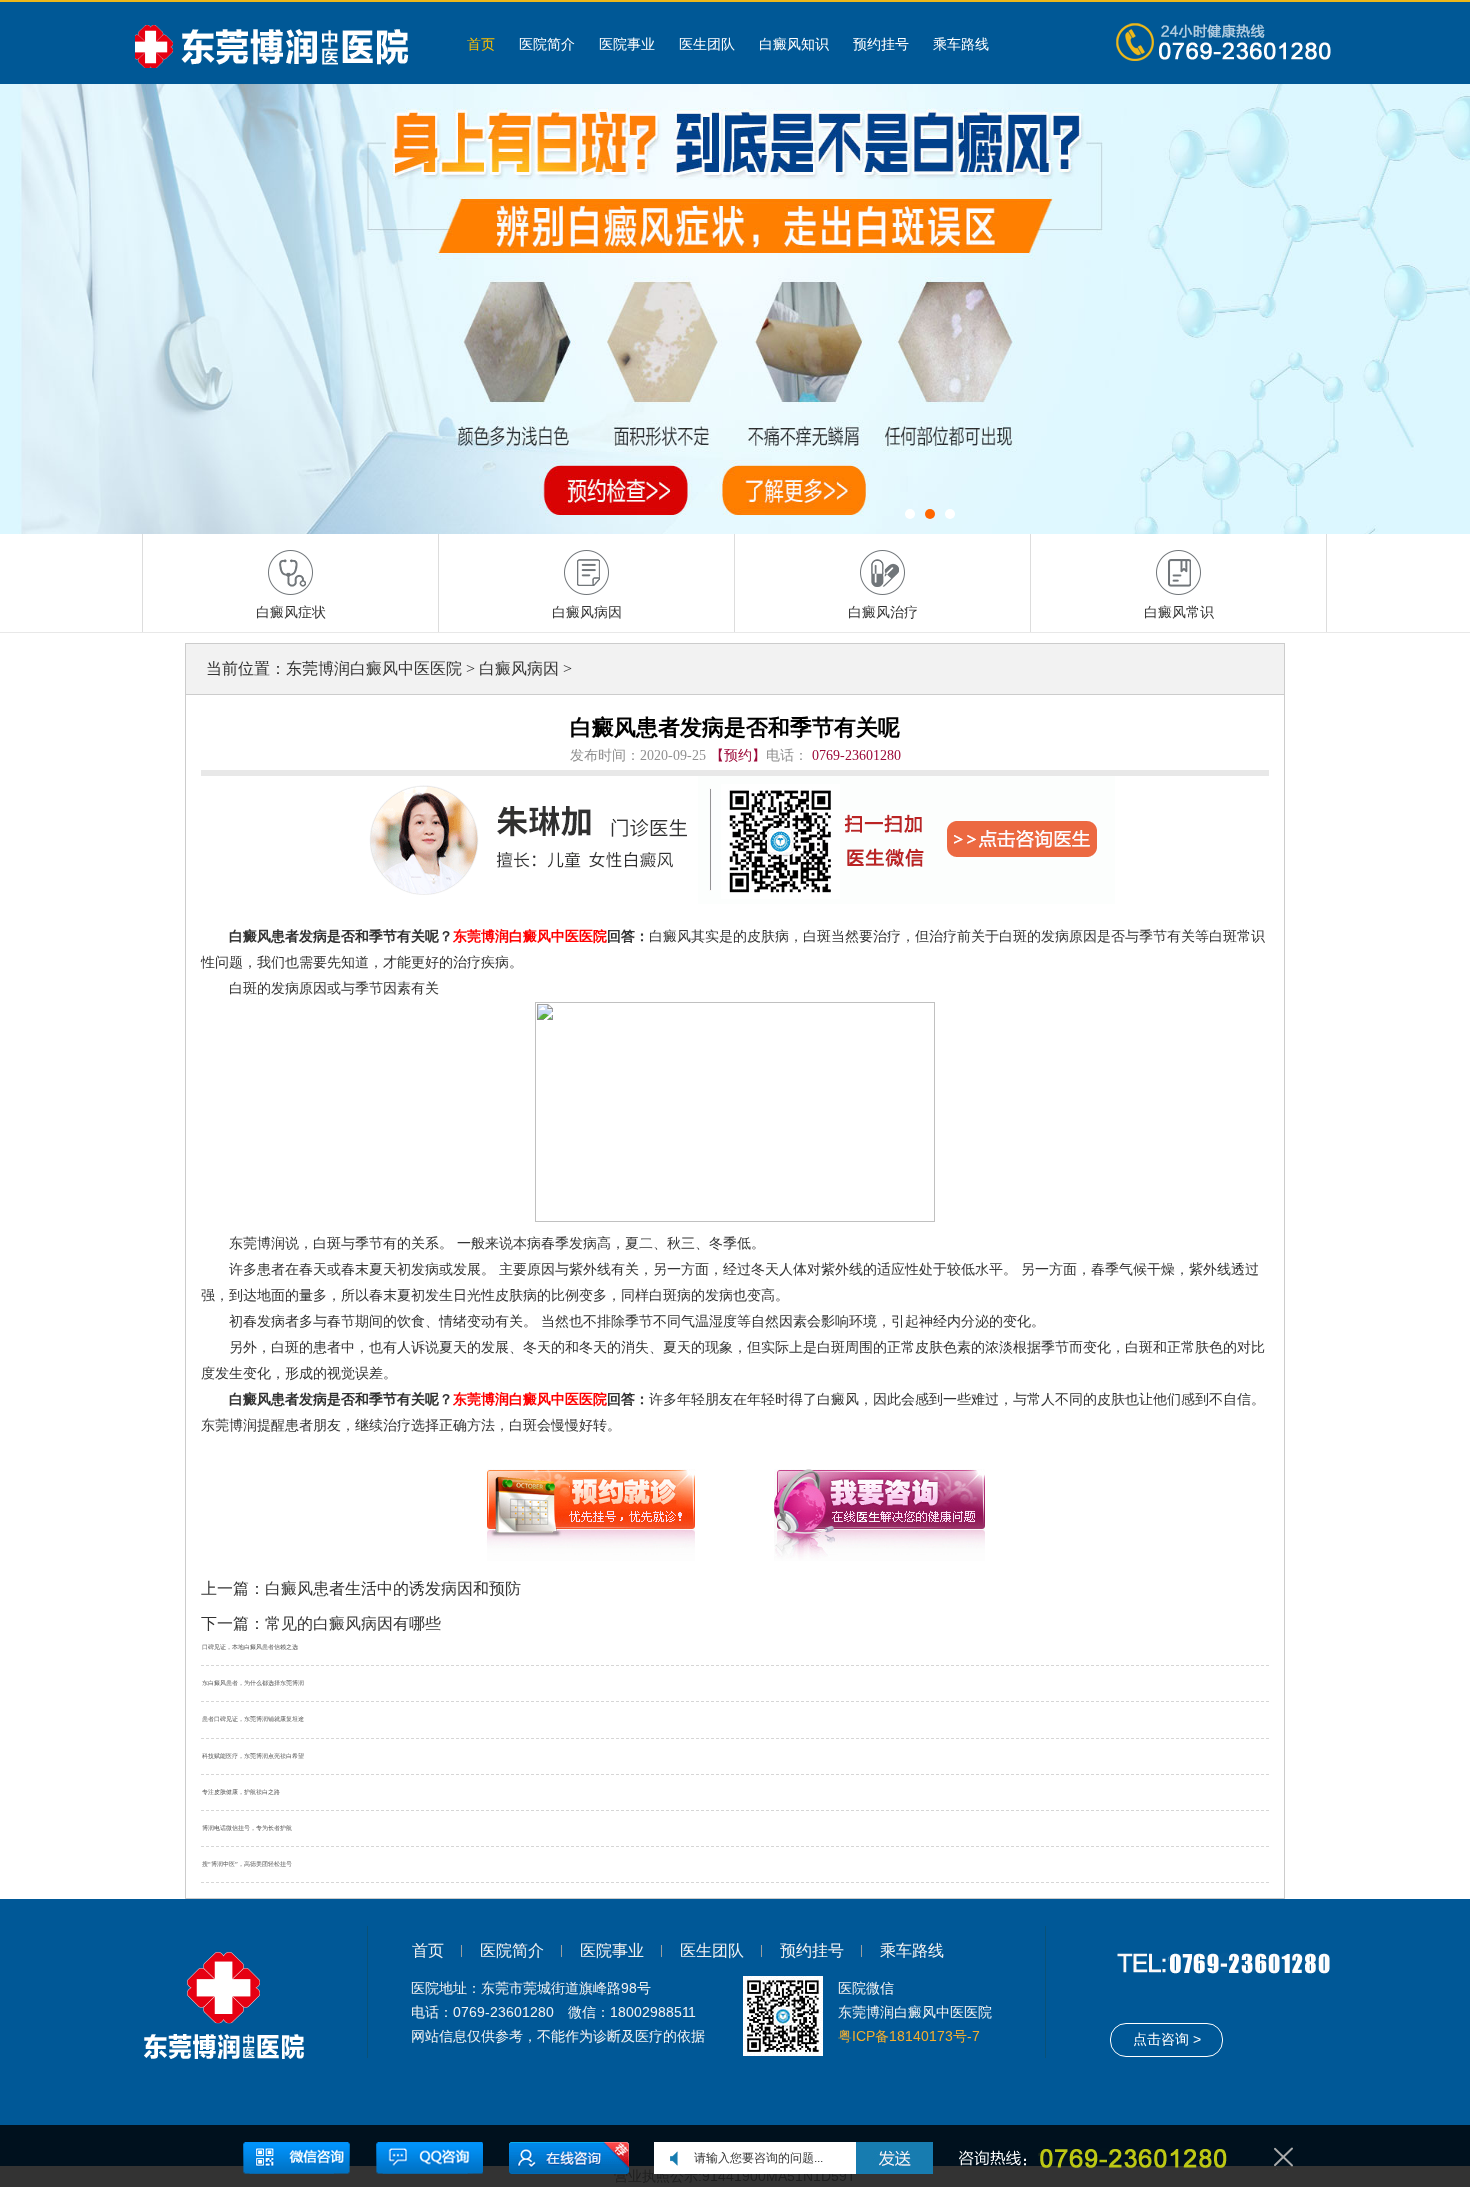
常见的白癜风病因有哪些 (353, 1623)
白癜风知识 (794, 44)
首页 (481, 44)
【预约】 (738, 755)
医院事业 (627, 44)
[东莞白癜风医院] (280, 43)
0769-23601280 (856, 755)
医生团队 (707, 44)
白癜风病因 (519, 668)
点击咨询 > (1167, 2039)
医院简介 (547, 44)
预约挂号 (881, 44)
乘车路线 (961, 44)
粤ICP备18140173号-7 (909, 2036)
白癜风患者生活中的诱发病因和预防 (393, 1588)
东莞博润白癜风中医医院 (374, 668)
